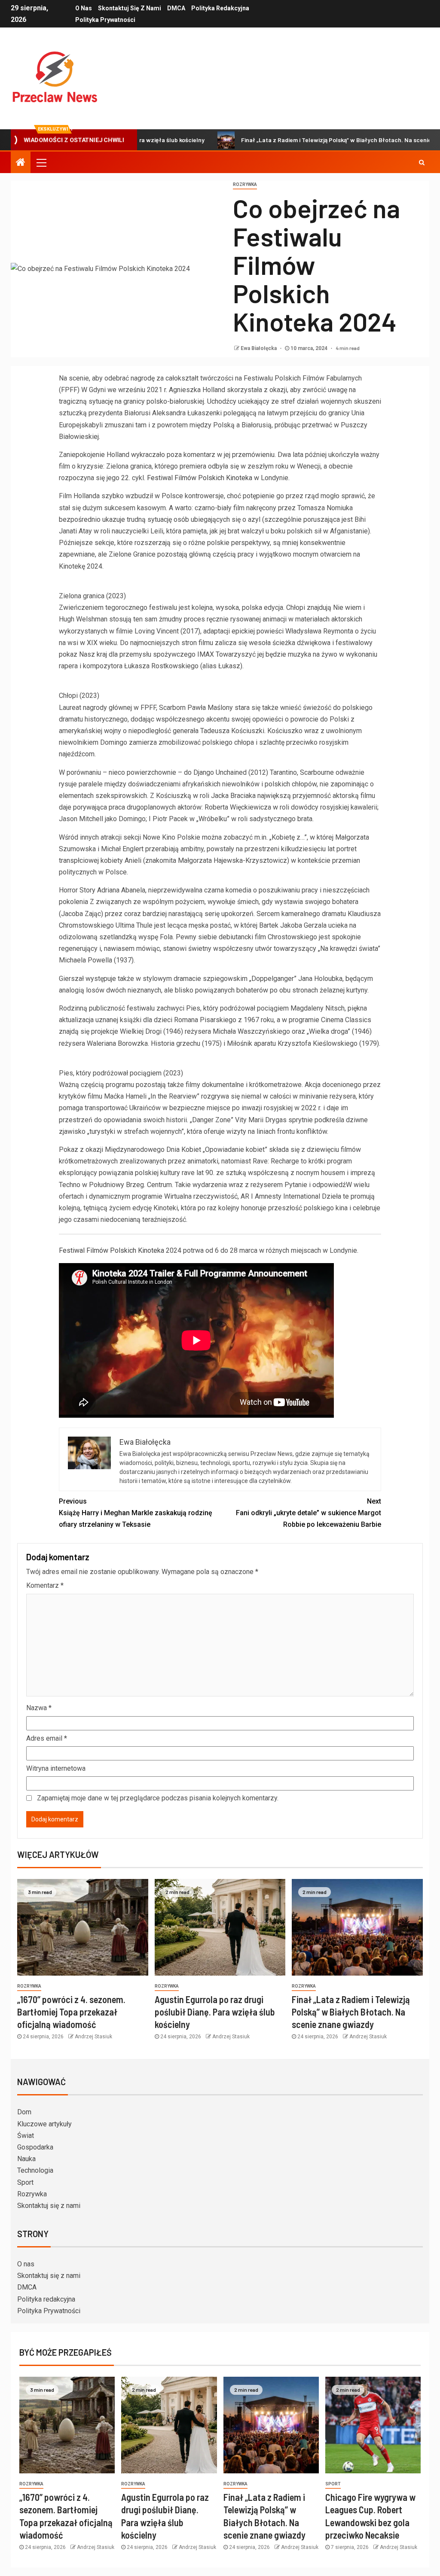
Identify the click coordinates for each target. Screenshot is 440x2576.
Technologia (35, 2170)
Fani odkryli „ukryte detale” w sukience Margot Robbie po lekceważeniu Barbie (309, 1513)
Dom (24, 2112)
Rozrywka (32, 2194)
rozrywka (245, 184)
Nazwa (39, 1708)
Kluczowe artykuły (44, 2124)
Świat (26, 2136)
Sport (25, 2182)
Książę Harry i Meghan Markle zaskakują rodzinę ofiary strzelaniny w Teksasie (136, 1513)
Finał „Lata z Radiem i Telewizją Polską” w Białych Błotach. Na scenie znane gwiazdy (299, 140)
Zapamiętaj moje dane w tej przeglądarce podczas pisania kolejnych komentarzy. (158, 1798)
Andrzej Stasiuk (93, 2037)
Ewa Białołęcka (259, 348)
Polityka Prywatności (105, 20)
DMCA (176, 8)
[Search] (422, 162)
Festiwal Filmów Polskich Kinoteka (200, 478)
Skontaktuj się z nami (130, 8)
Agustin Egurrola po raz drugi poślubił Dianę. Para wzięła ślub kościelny (215, 2012)
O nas (84, 8)
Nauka (26, 2159)
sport (333, 2484)
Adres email (47, 1738)
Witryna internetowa (56, 1768)
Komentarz (45, 1585)
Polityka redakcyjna (220, 8)
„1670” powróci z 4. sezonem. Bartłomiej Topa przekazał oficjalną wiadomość (71, 2012)
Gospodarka (35, 2147)
